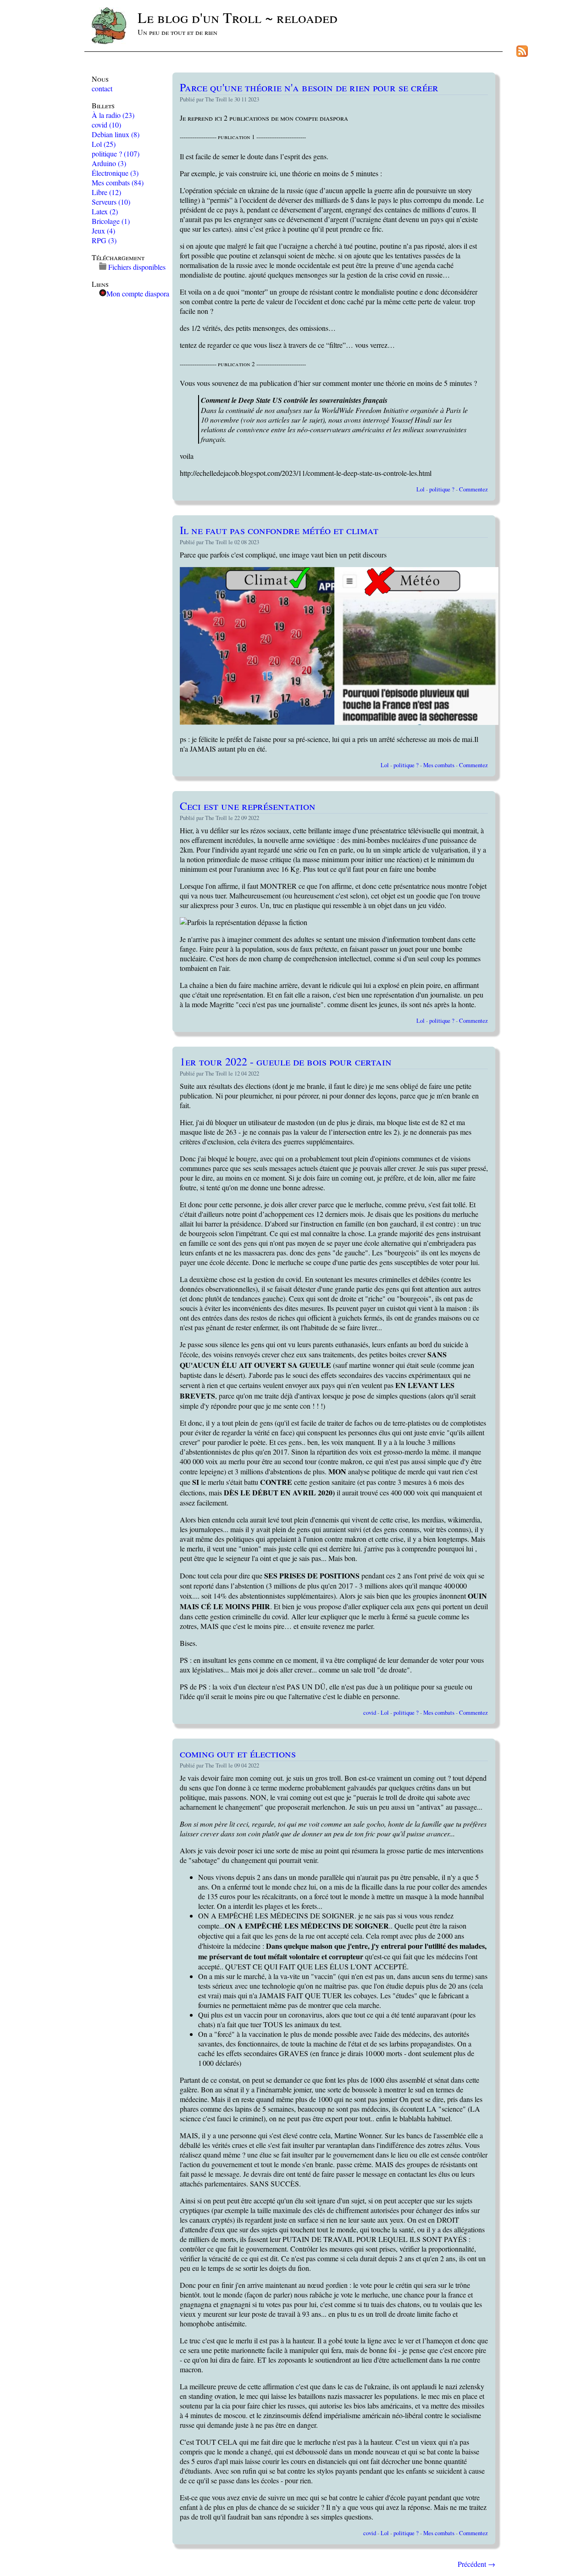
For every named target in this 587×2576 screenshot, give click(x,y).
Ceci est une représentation (248, 806)
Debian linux (116, 134)
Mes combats (118, 182)
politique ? (116, 153)
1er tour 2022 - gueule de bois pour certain (286, 1061)
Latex (105, 211)
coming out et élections (238, 1753)
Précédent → (476, 2564)
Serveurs (111, 202)
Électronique (115, 173)
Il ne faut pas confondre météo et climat (279, 530)
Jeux (103, 231)
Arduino (109, 163)
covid (106, 125)
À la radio (113, 115)
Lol (104, 144)
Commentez (473, 489)
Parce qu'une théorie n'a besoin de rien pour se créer (309, 87)
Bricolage (111, 221)
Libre (106, 192)
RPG (104, 240)
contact (102, 88)
